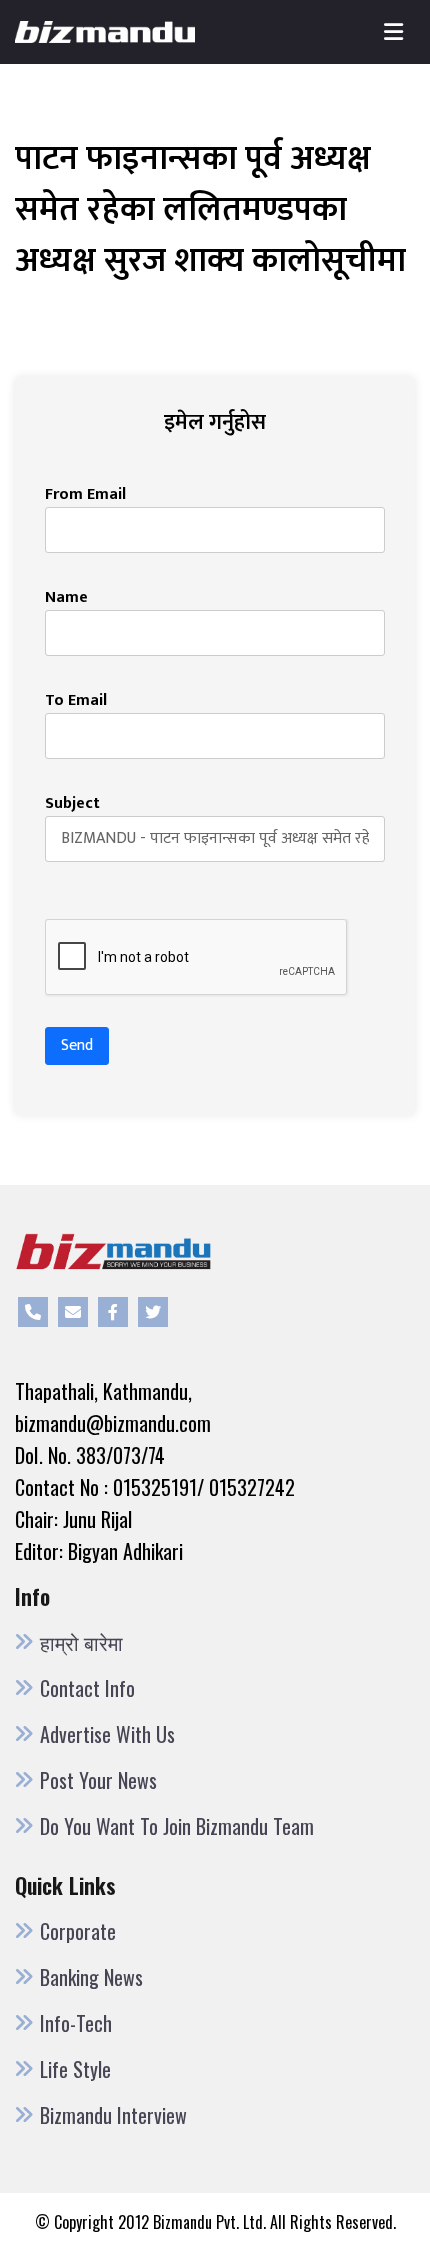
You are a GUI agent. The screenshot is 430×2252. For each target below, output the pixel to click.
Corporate (78, 1931)
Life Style (75, 2069)
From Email (85, 495)
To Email (76, 701)
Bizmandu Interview (113, 2115)
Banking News (91, 1977)
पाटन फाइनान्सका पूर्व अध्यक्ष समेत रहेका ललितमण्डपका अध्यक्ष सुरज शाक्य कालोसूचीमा (210, 210)
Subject (72, 804)
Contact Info (87, 1688)
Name (66, 598)
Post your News (98, 1780)
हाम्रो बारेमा (81, 1642)
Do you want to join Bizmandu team (177, 1826)
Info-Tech (76, 2023)
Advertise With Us (107, 1734)
